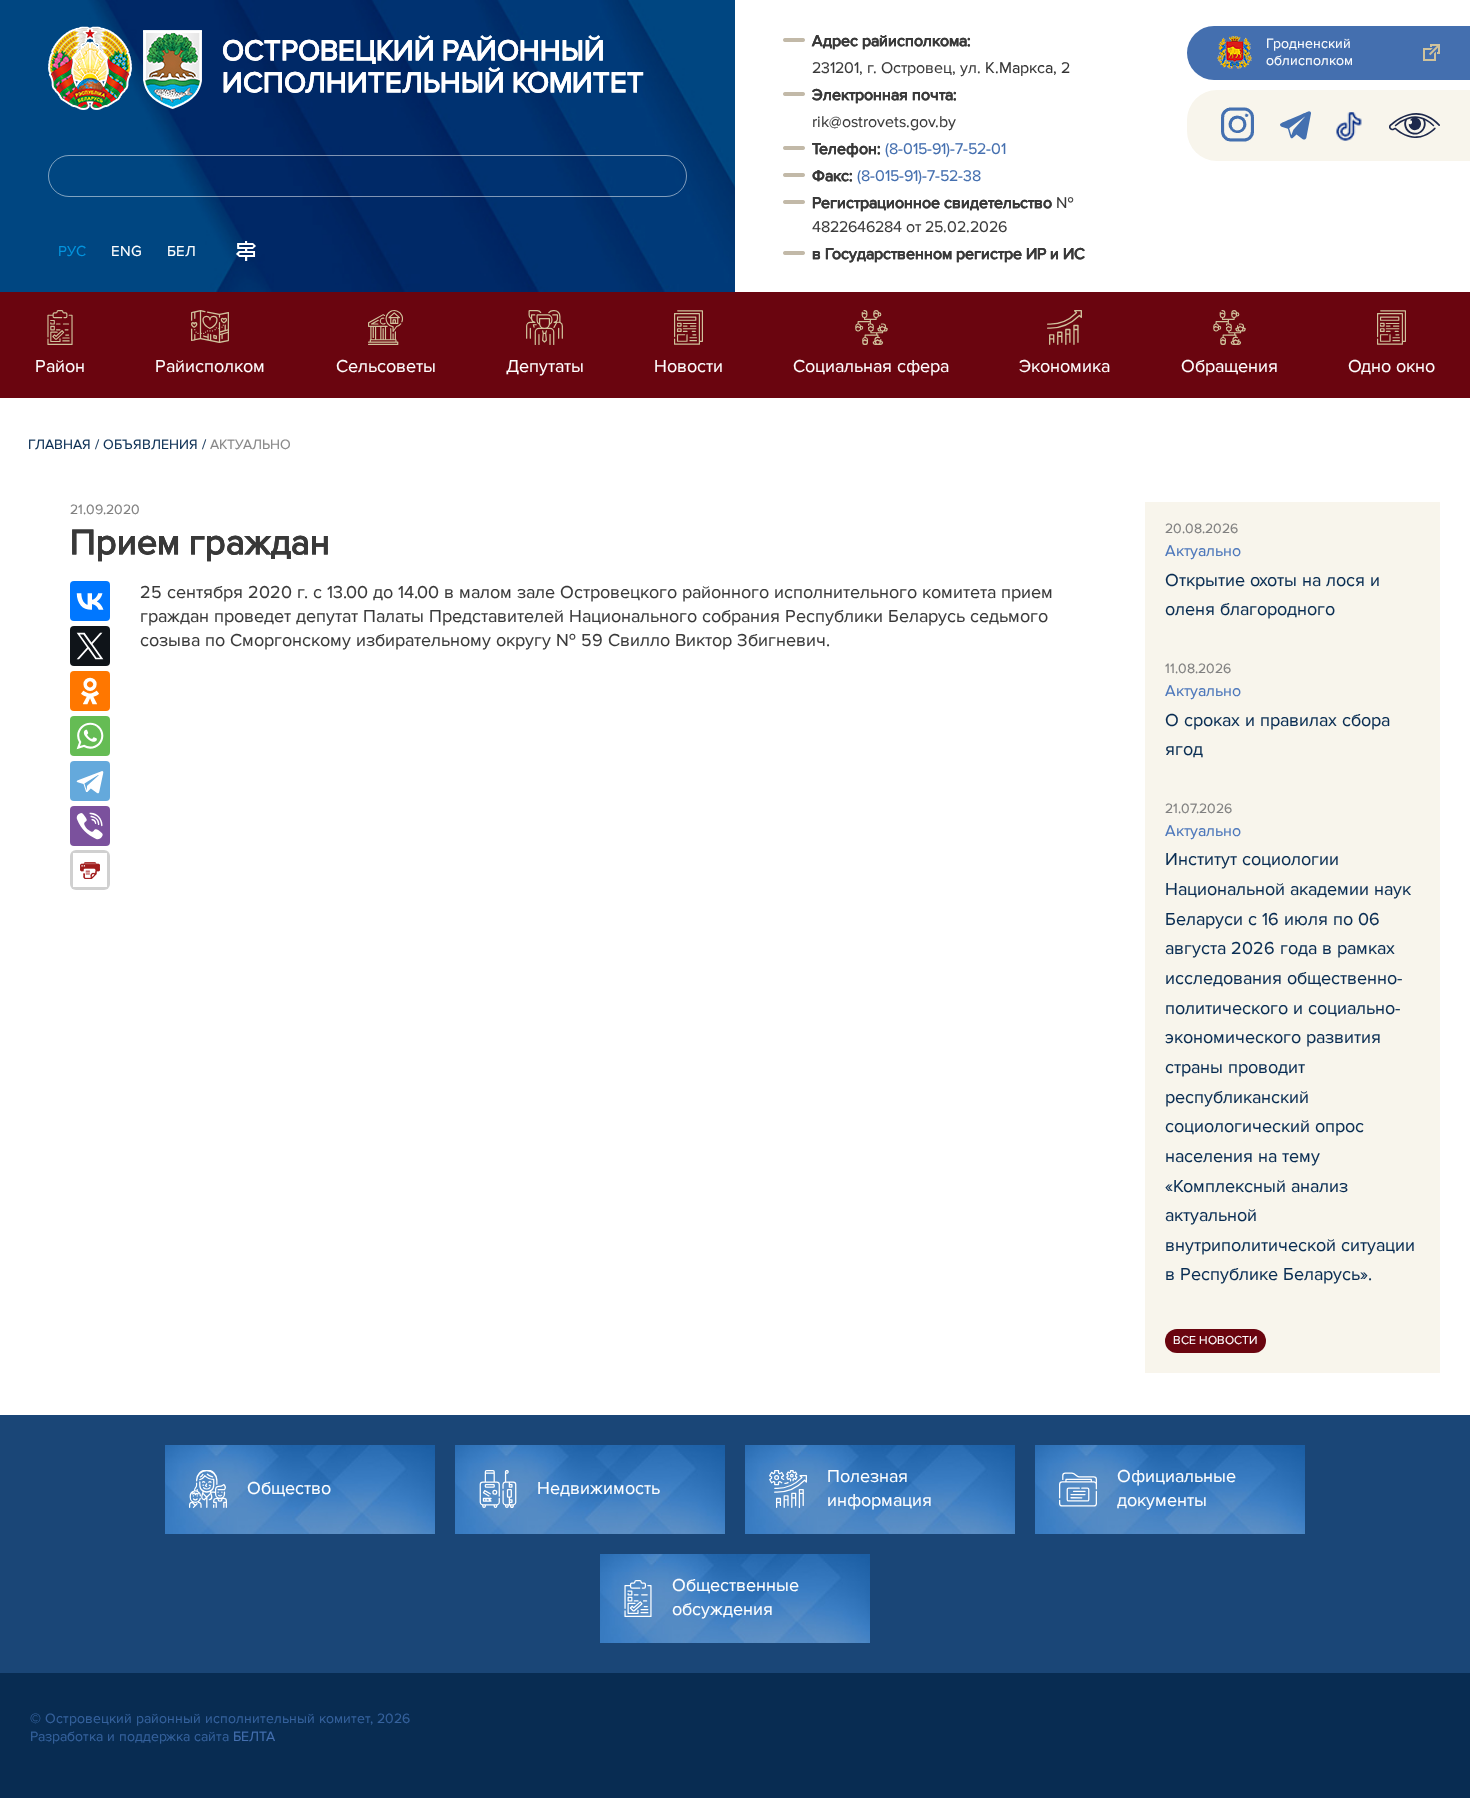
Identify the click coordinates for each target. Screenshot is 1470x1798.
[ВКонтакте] (90, 601)
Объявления (150, 444)
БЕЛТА (254, 1736)
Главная (59, 444)
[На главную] (90, 68)
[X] (90, 646)
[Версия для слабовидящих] (1414, 125)
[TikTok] (1350, 125)
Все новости (1215, 1340)
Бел (181, 251)
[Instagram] (1238, 125)
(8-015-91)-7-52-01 (945, 149)
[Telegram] (90, 781)
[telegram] (1295, 125)
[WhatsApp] (90, 736)
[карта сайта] (246, 249)
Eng (126, 251)
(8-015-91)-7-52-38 (919, 176)
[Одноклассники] (90, 691)
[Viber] (90, 826)
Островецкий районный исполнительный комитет (433, 68)
